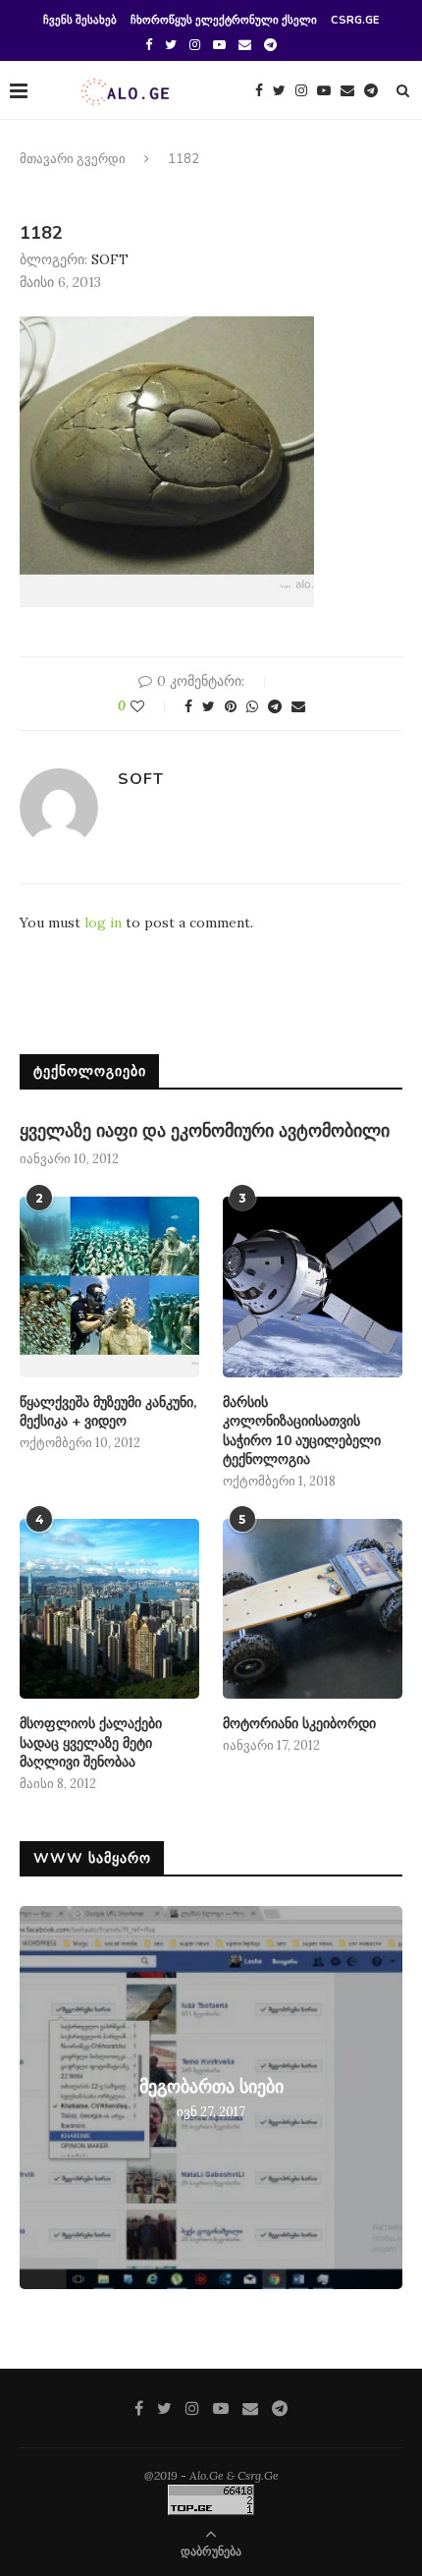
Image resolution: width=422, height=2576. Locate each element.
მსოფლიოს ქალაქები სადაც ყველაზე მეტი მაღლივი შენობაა (91, 1743)
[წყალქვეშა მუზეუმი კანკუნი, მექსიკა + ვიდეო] (109, 1287)
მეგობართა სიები (211, 2087)
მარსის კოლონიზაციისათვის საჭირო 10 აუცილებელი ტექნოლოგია (302, 1431)
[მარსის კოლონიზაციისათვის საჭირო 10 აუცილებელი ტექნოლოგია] (313, 1287)
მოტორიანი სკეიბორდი (299, 1724)
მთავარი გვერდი (73, 159)
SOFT (110, 259)
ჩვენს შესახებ (80, 20)
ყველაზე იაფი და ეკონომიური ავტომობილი (205, 1131)
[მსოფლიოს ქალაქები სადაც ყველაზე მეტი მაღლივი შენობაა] (109, 1609)
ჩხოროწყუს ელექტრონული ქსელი (224, 20)
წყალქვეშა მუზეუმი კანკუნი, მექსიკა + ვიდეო (108, 1412)
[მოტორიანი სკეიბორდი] (313, 1609)
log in (103, 923)
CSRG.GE (355, 20)
